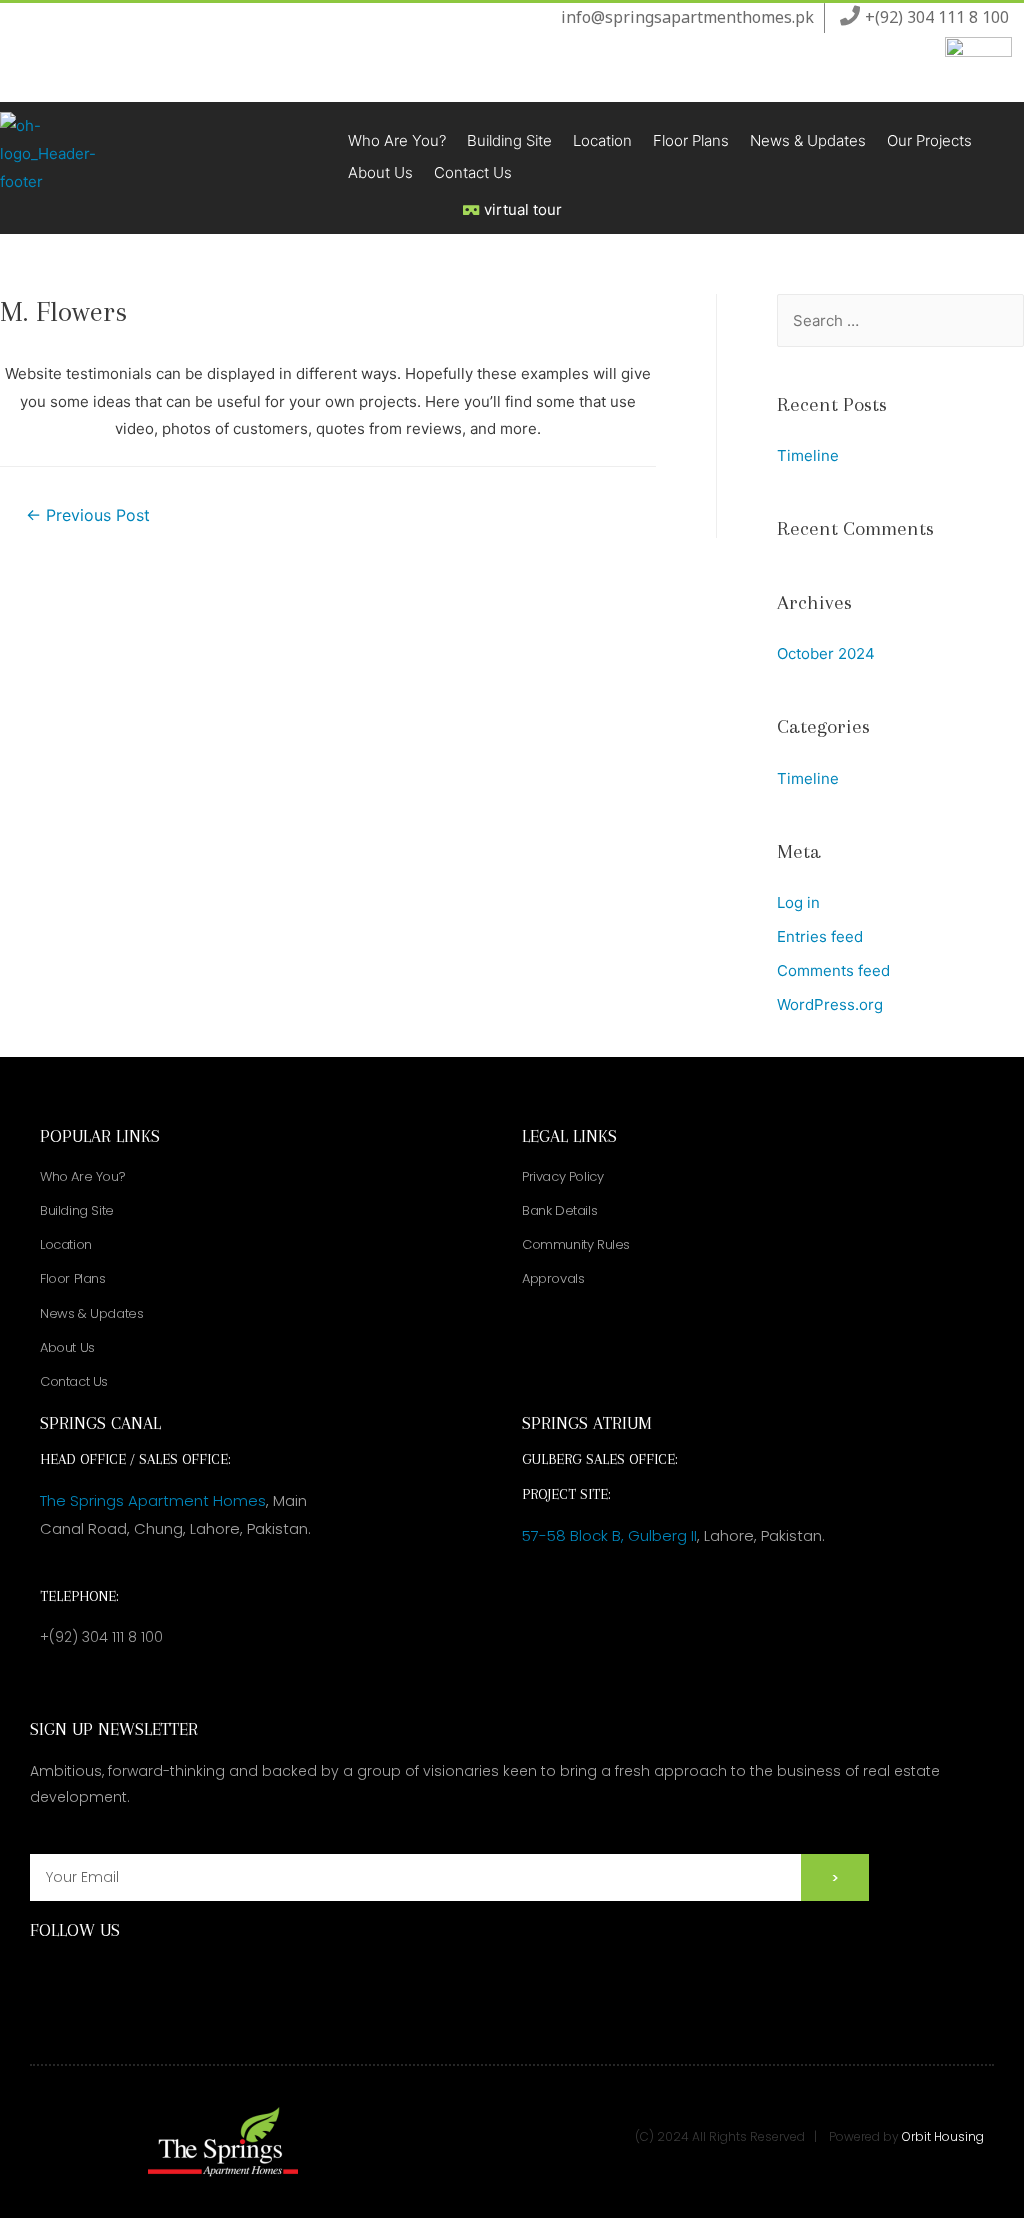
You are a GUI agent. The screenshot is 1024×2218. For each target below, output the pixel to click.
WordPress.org (830, 1004)
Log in (798, 902)
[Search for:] (900, 320)
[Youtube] (119, 1976)
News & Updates (808, 140)
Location (602, 140)
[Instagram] (83, 1976)
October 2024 (826, 653)
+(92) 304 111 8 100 (101, 1637)
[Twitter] (155, 1976)
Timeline (808, 455)
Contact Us (473, 172)
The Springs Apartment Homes (153, 1500)
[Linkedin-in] (191, 1976)
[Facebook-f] (47, 1976)
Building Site (509, 140)
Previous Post (88, 515)
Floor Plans (691, 140)
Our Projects (929, 140)
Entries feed (820, 936)
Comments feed (833, 970)
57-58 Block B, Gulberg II (609, 1535)
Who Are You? (397, 140)
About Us (380, 172)
